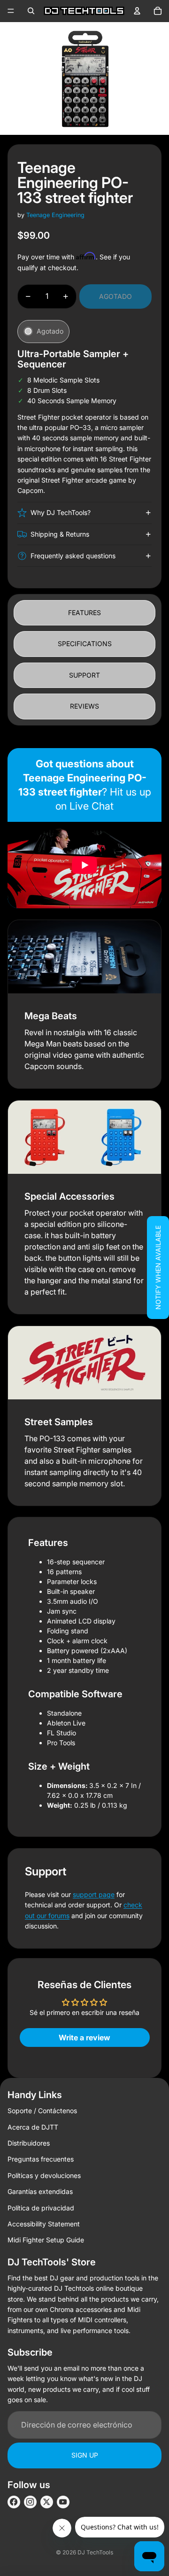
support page (94, 1894)
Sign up (85, 2455)
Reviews (84, 706)
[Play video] (84, 865)
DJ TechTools (95, 2552)
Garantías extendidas (40, 2191)
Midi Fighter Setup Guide (46, 2240)
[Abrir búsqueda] (31, 11)
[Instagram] (30, 2502)
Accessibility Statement (44, 2224)
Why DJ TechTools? (61, 512)
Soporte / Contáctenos (42, 2111)
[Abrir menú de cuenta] (137, 11)
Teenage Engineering (55, 215)
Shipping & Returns (60, 534)
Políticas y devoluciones (44, 2175)
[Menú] (11, 11)
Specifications (85, 644)
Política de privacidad (41, 2208)
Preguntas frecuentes (41, 2159)
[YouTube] (63, 2502)
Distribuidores (29, 2143)
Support (84, 675)
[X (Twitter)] (47, 2502)
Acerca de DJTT (33, 2127)
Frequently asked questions (73, 556)
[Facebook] (14, 2502)
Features (84, 613)
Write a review (84, 2037)
